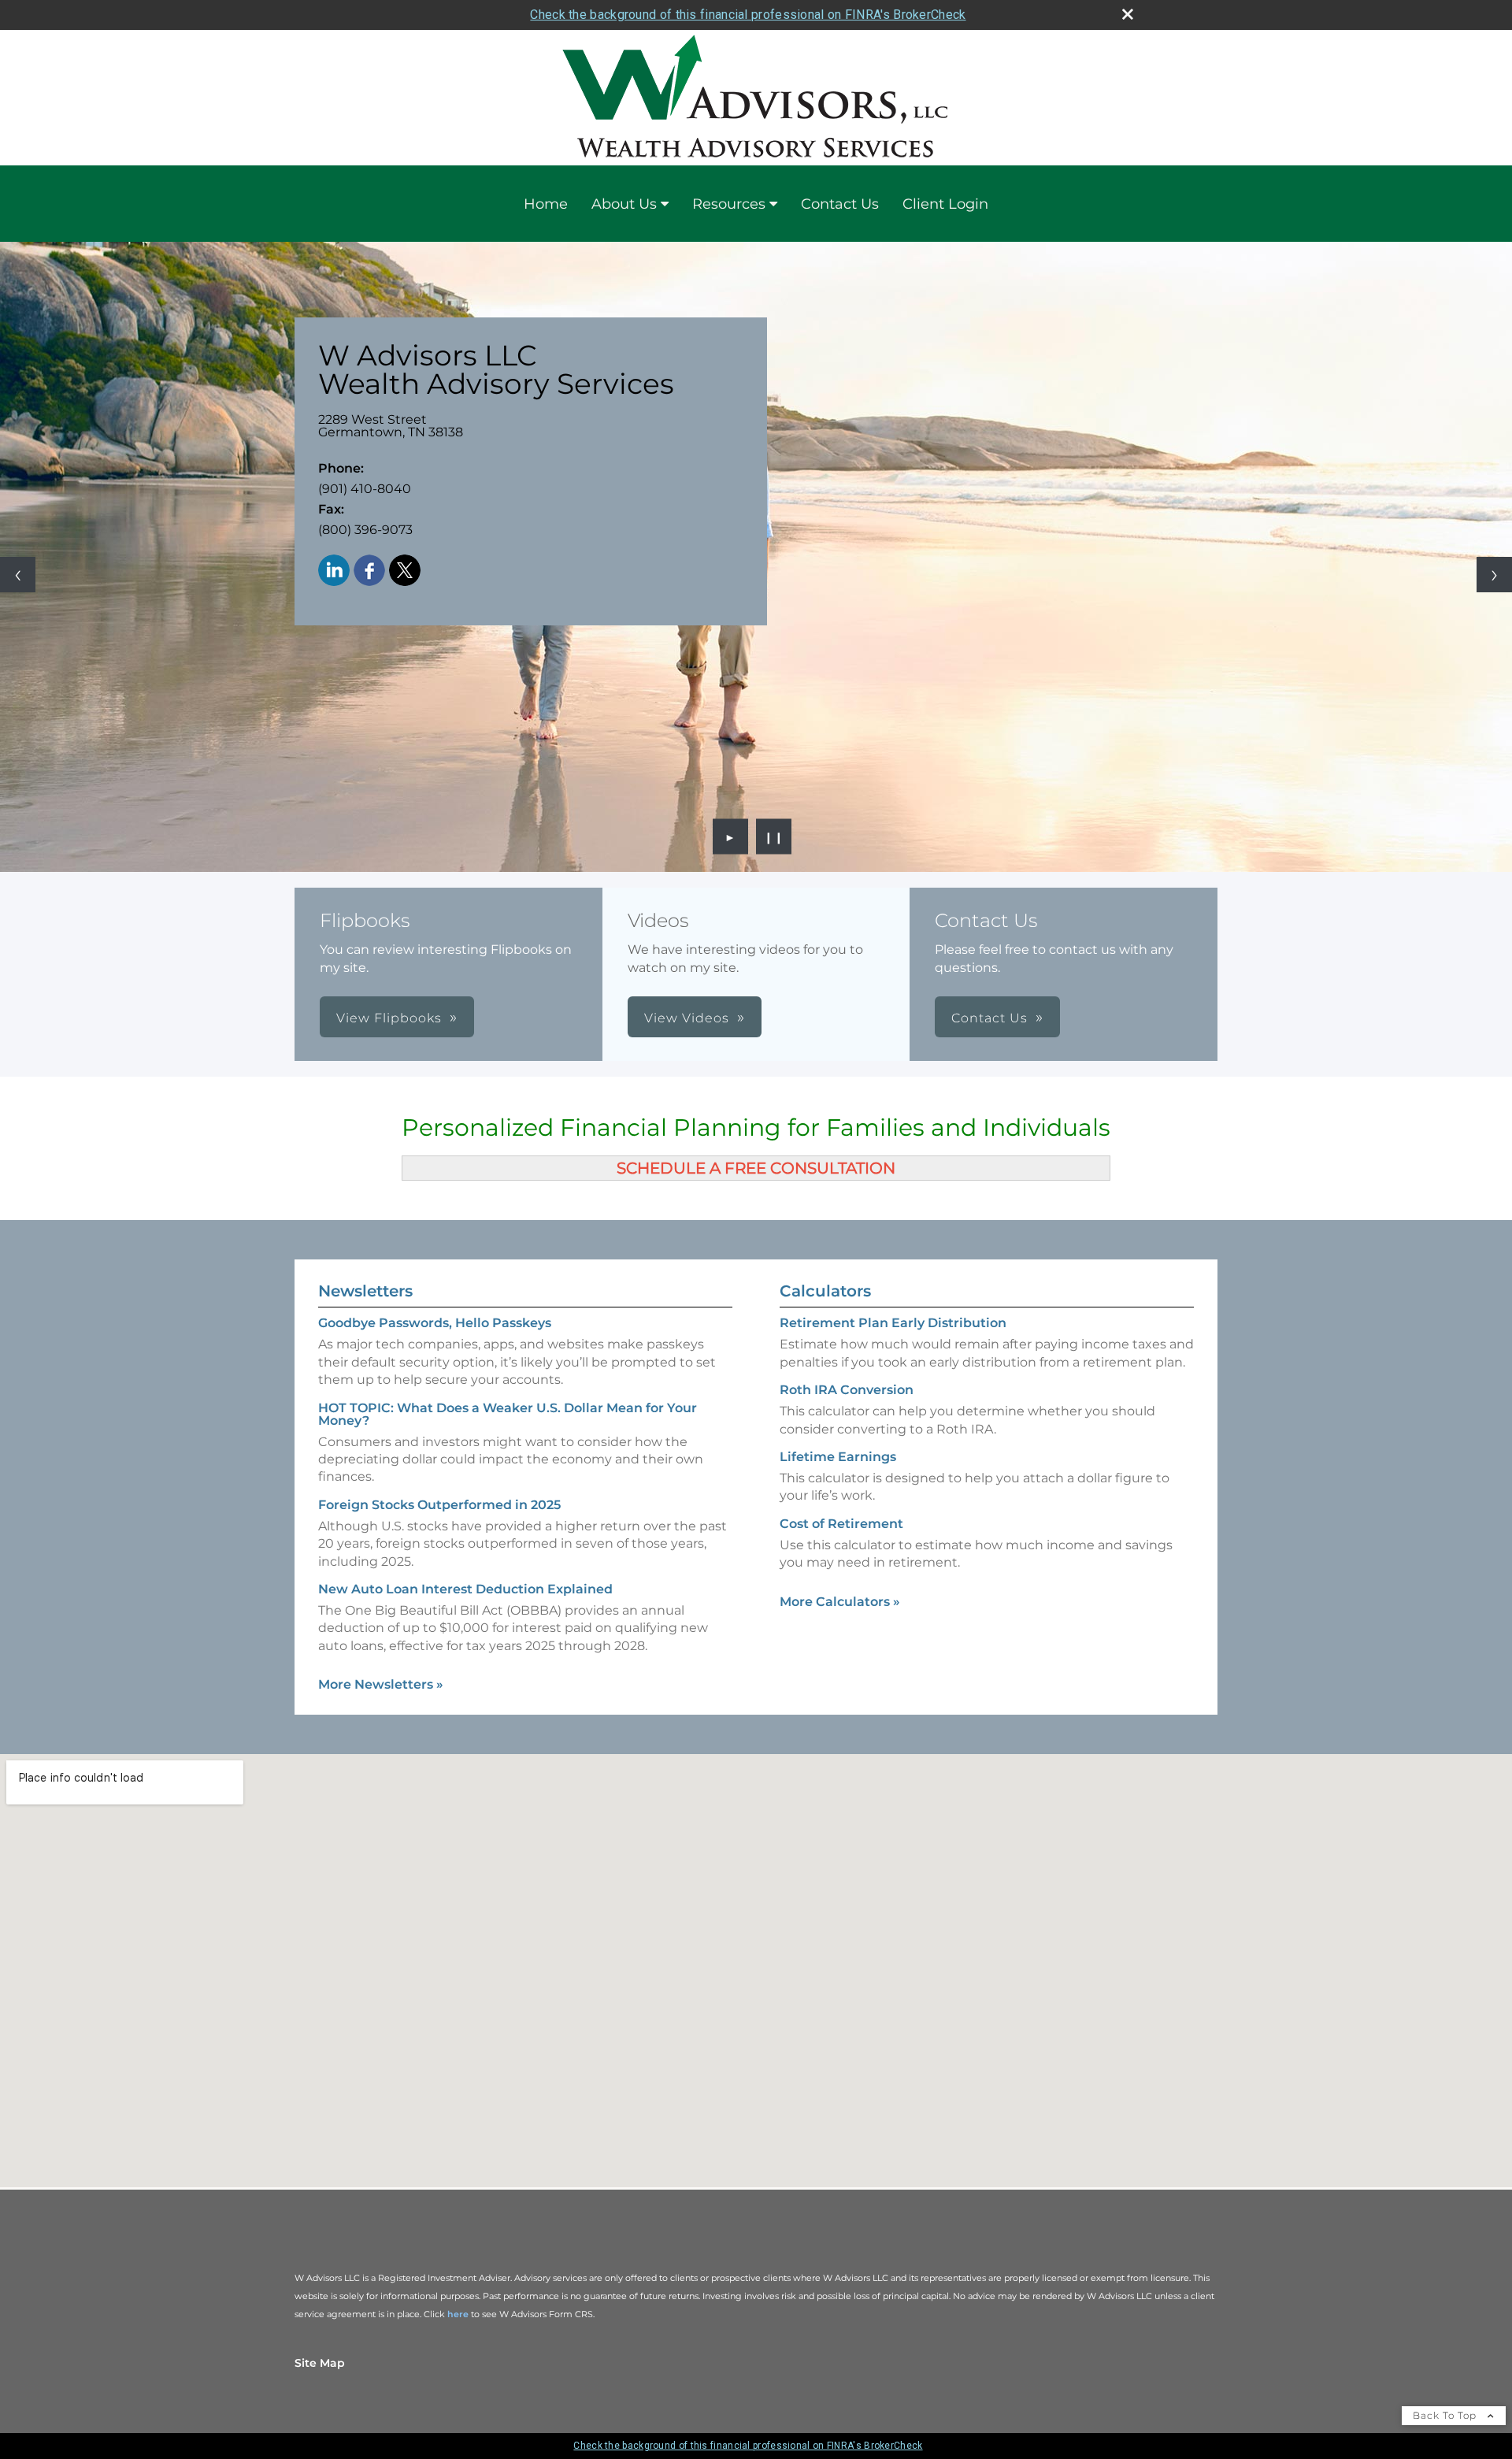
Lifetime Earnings (838, 1457)
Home (546, 204)
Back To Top (1446, 2415)
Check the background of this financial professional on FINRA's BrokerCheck (748, 15)
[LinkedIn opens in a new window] (334, 571)
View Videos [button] (687, 1018)
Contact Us (840, 204)
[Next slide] (1494, 575)
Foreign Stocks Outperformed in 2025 (439, 1505)
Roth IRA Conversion (847, 1390)
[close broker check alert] (1128, 14)
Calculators (825, 1291)
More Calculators (840, 1602)
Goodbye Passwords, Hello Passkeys (435, 1323)
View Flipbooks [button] (389, 1018)
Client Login (945, 204)
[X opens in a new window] (405, 571)
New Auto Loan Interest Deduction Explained (465, 1589)
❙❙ (774, 836)
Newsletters (365, 1291)
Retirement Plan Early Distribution (893, 1323)
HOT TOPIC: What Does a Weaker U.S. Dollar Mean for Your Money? (508, 1414)
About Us (624, 204)
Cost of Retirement (841, 1524)
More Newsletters (381, 1684)
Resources (729, 204)
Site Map (320, 2363)
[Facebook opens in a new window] (369, 571)
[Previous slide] (18, 575)
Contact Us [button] (989, 1018)
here (458, 2314)
